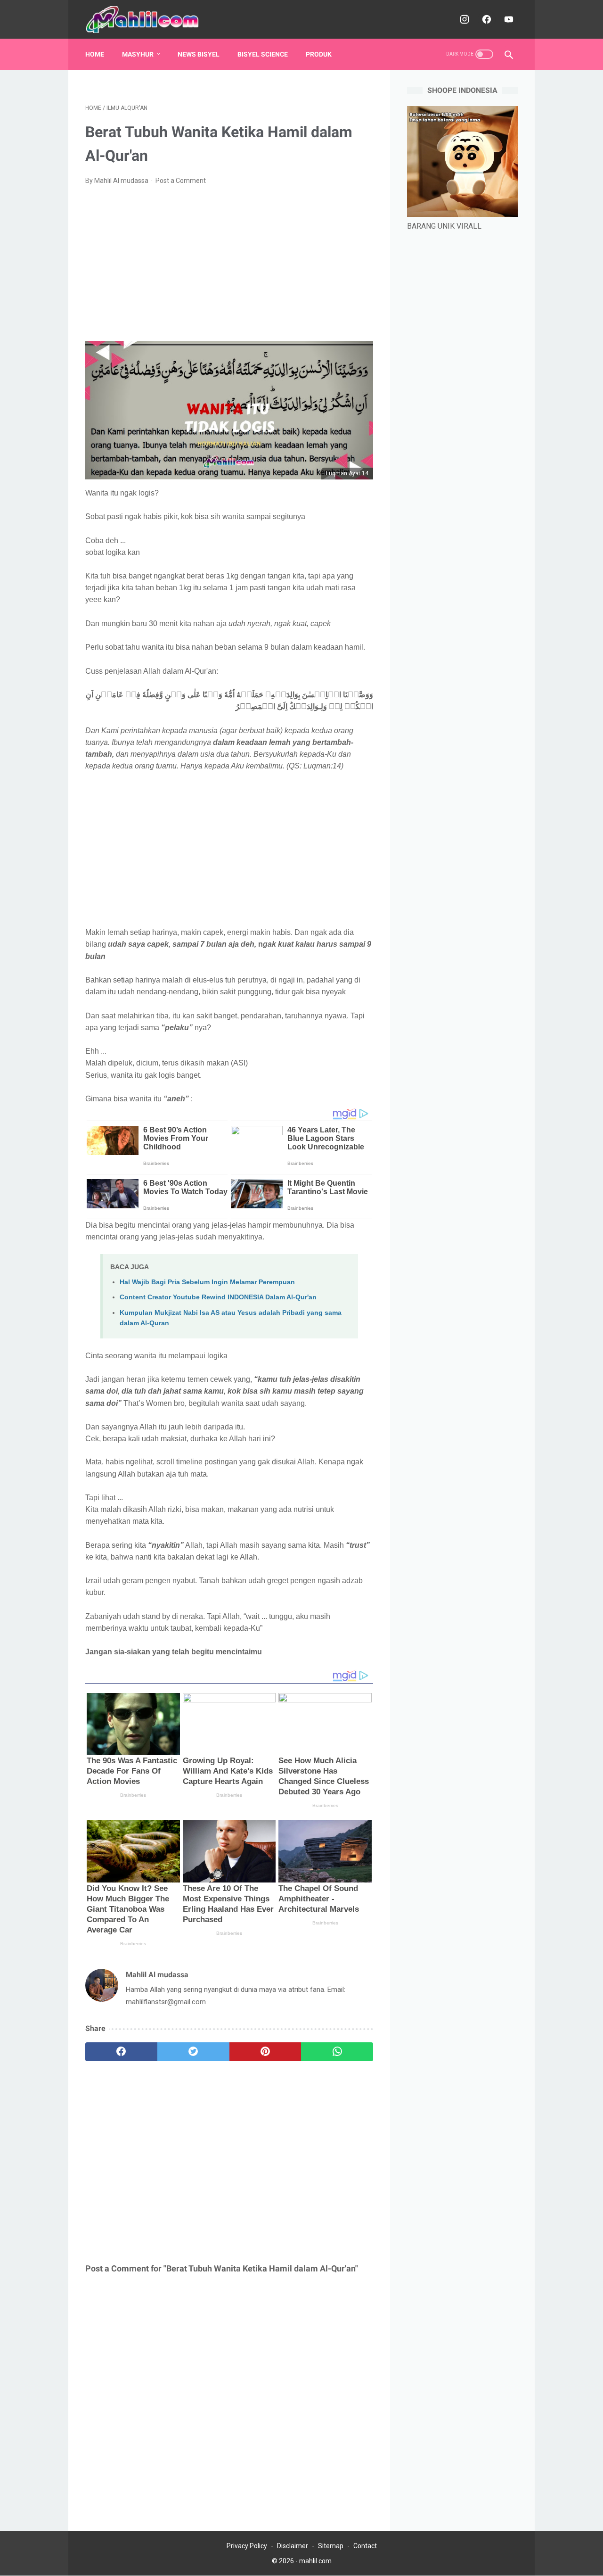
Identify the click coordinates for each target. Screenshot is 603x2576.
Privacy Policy (247, 2546)
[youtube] (508, 19)
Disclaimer (293, 2546)
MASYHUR (138, 54)
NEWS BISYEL (199, 54)
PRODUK (319, 54)
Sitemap (331, 2546)
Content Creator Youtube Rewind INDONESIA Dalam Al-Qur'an (218, 1297)
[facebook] (485, 19)
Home (95, 54)
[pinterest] (265, 2052)
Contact (365, 2546)
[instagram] (463, 19)
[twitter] (193, 2052)
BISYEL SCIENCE (263, 54)
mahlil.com (315, 2561)
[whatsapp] (337, 2052)
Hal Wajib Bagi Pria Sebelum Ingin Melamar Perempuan (207, 1282)
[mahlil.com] (149, 20)
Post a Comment (181, 181)
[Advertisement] (229, 264)
